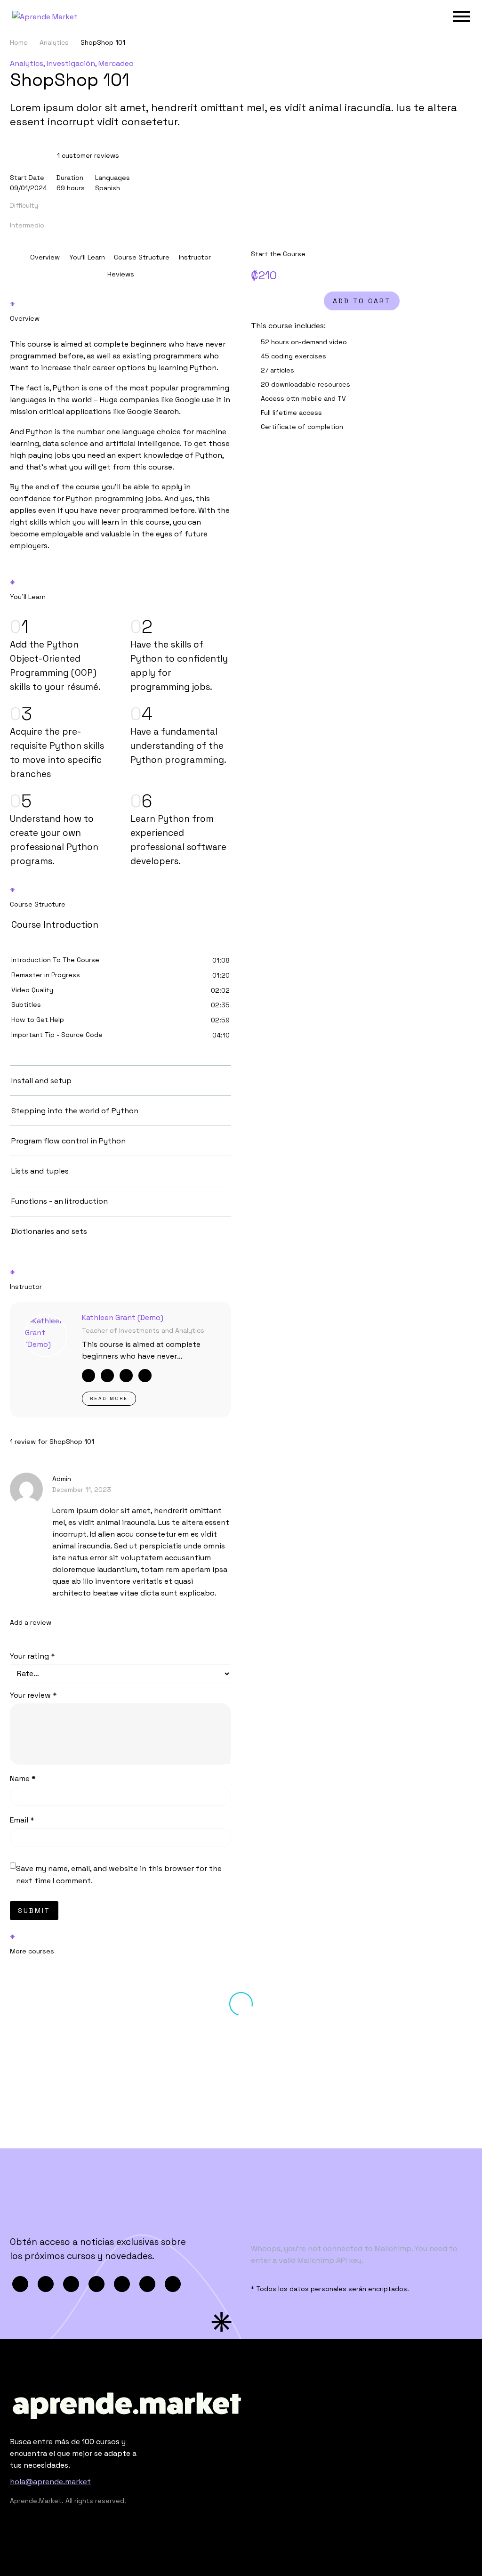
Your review (33, 1695)
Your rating (32, 1656)
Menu (461, 16)
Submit (34, 1911)
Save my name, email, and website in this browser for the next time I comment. (119, 1875)
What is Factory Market (325, 2070)
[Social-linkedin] (107, 1376)
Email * (22, 1820)
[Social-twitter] (126, 1376)
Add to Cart (362, 301)
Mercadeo (116, 63)
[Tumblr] (96, 2284)
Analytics (54, 42)
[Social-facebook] (88, 1376)
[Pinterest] (71, 2284)
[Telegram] (147, 2284)
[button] (88, 155)
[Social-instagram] (145, 1376)
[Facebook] (20, 2284)
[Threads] (173, 2284)
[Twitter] (46, 2284)
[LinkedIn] (122, 2284)
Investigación (71, 63)
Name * (23, 1778)
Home (19, 42)
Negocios (60, 2066)
